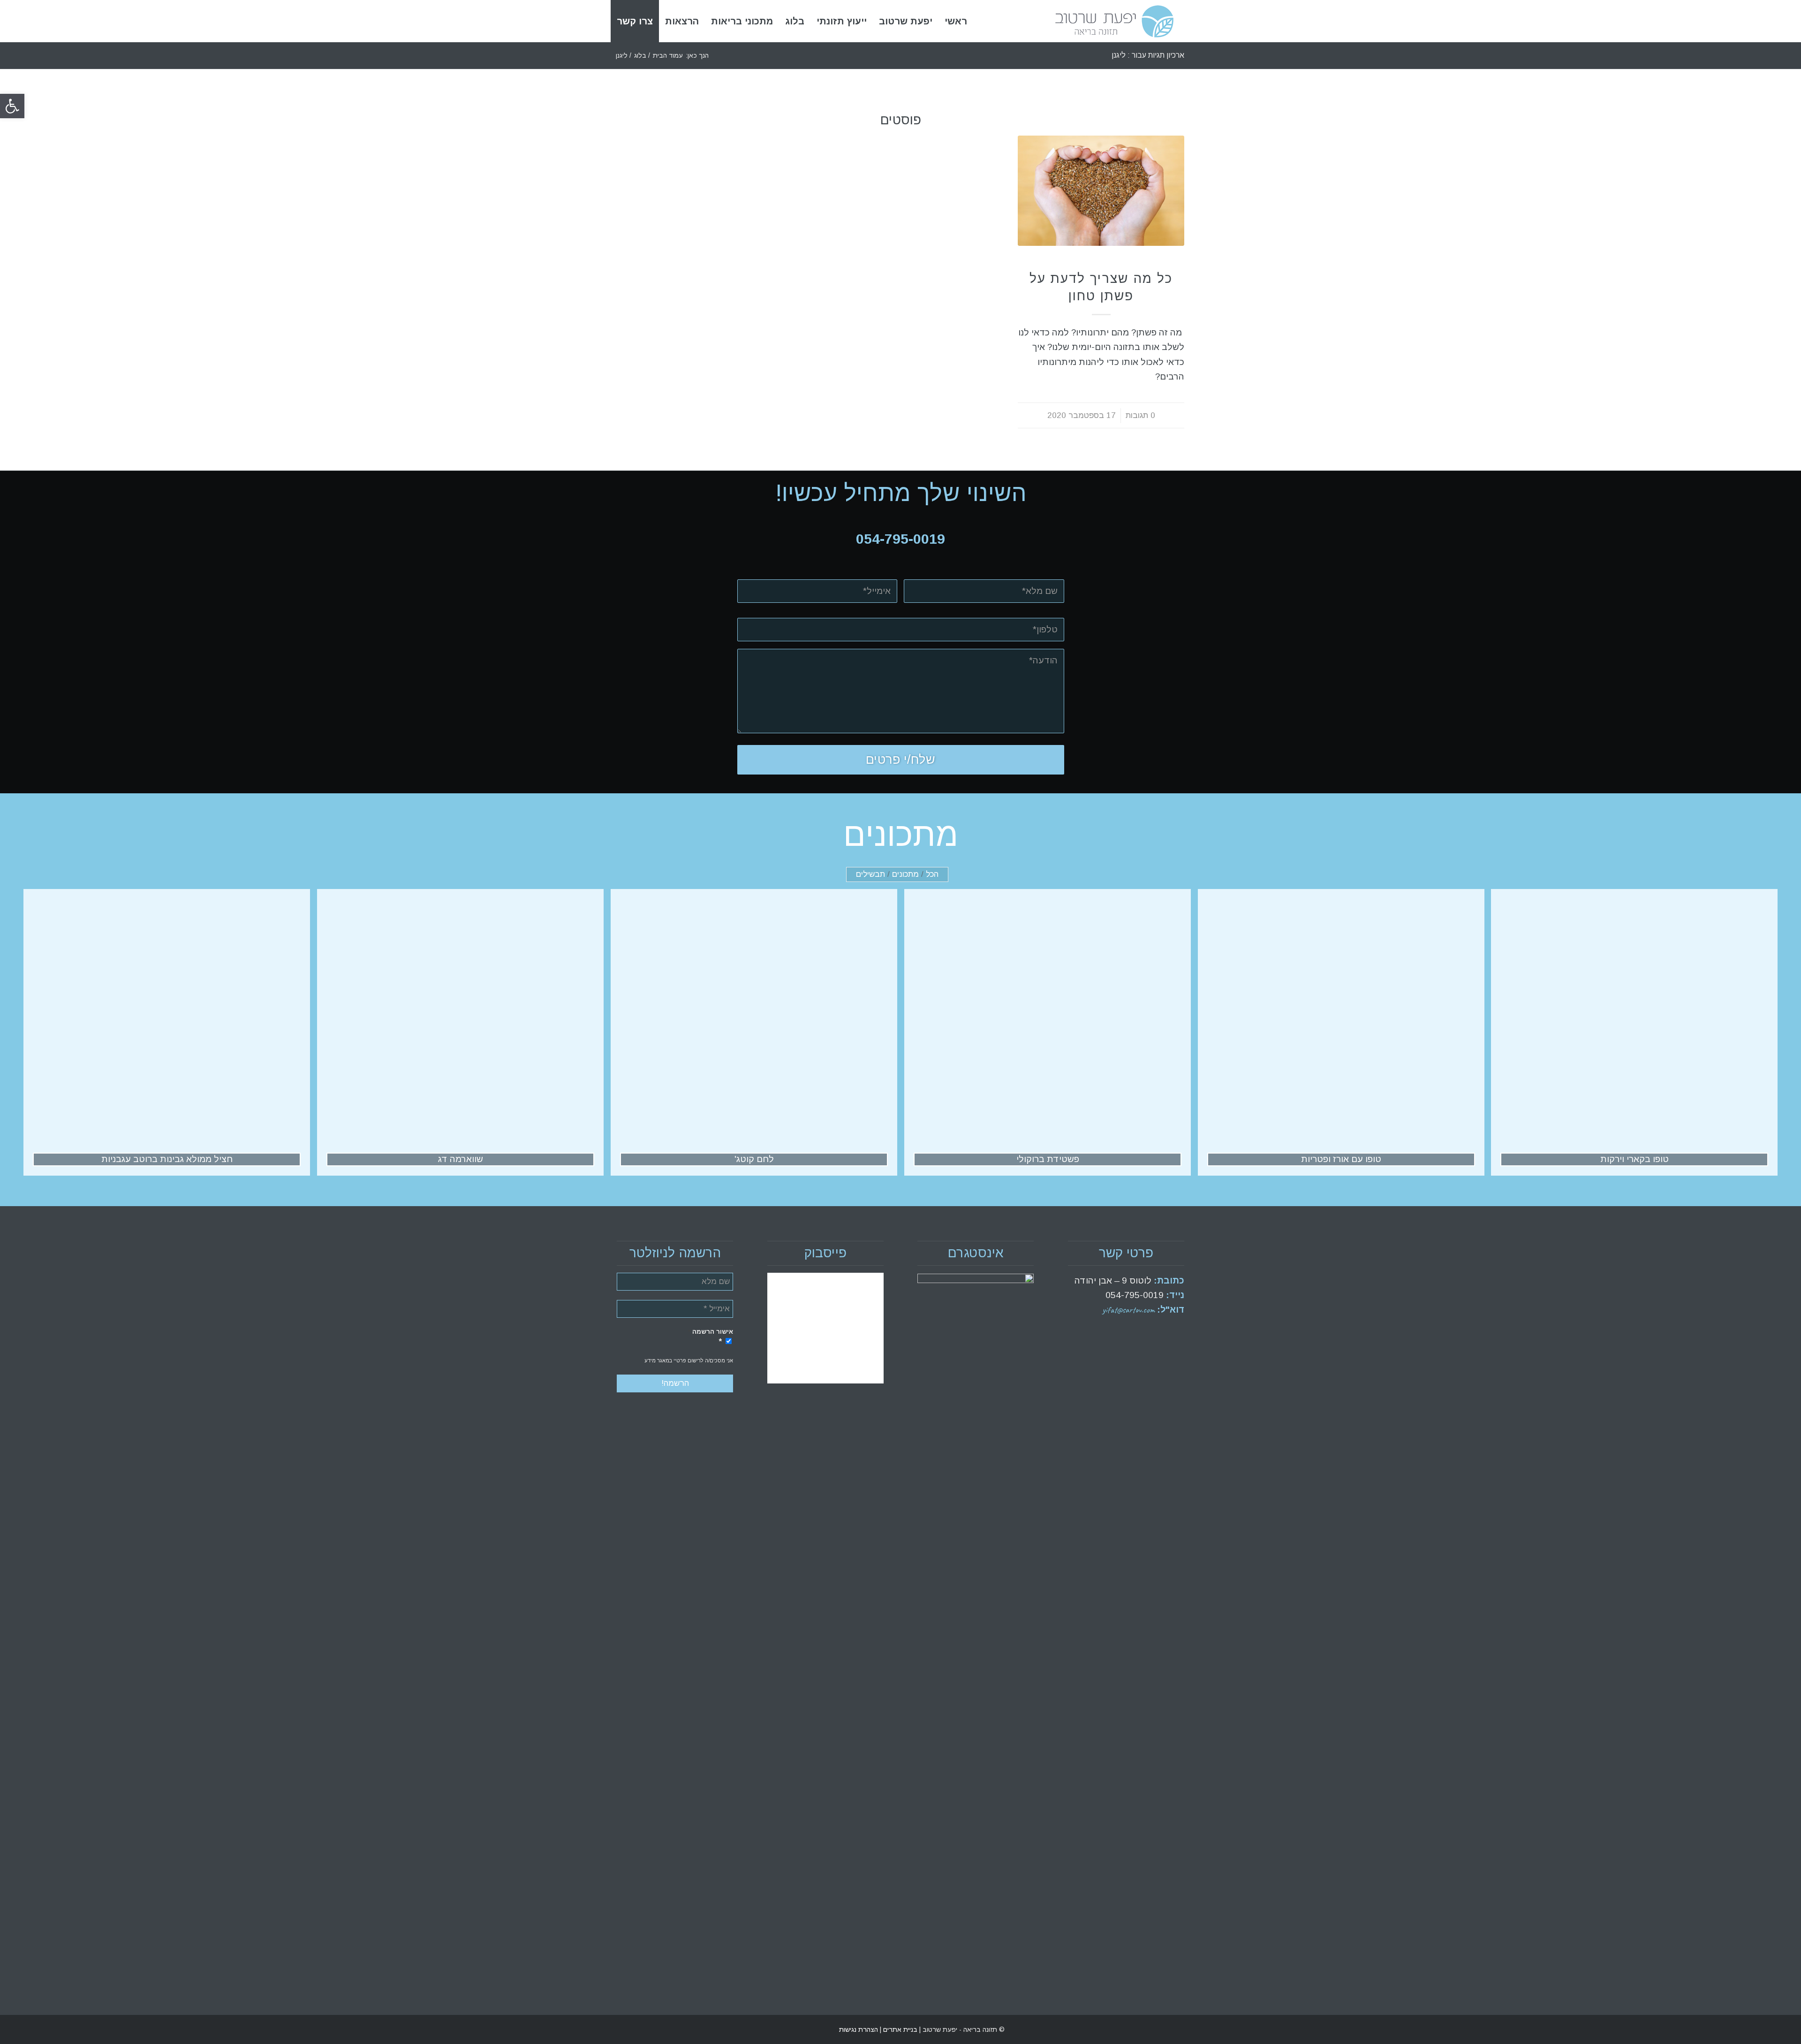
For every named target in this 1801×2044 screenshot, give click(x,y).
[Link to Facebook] (638, 2029)
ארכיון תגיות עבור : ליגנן (1148, 55)
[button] (12, 106)
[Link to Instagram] (624, 2029)
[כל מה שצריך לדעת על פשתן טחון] (1101, 191)
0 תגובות (1140, 415)
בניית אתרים (899, 2029)
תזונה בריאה (1101, 263)
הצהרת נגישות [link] (859, 2029)
